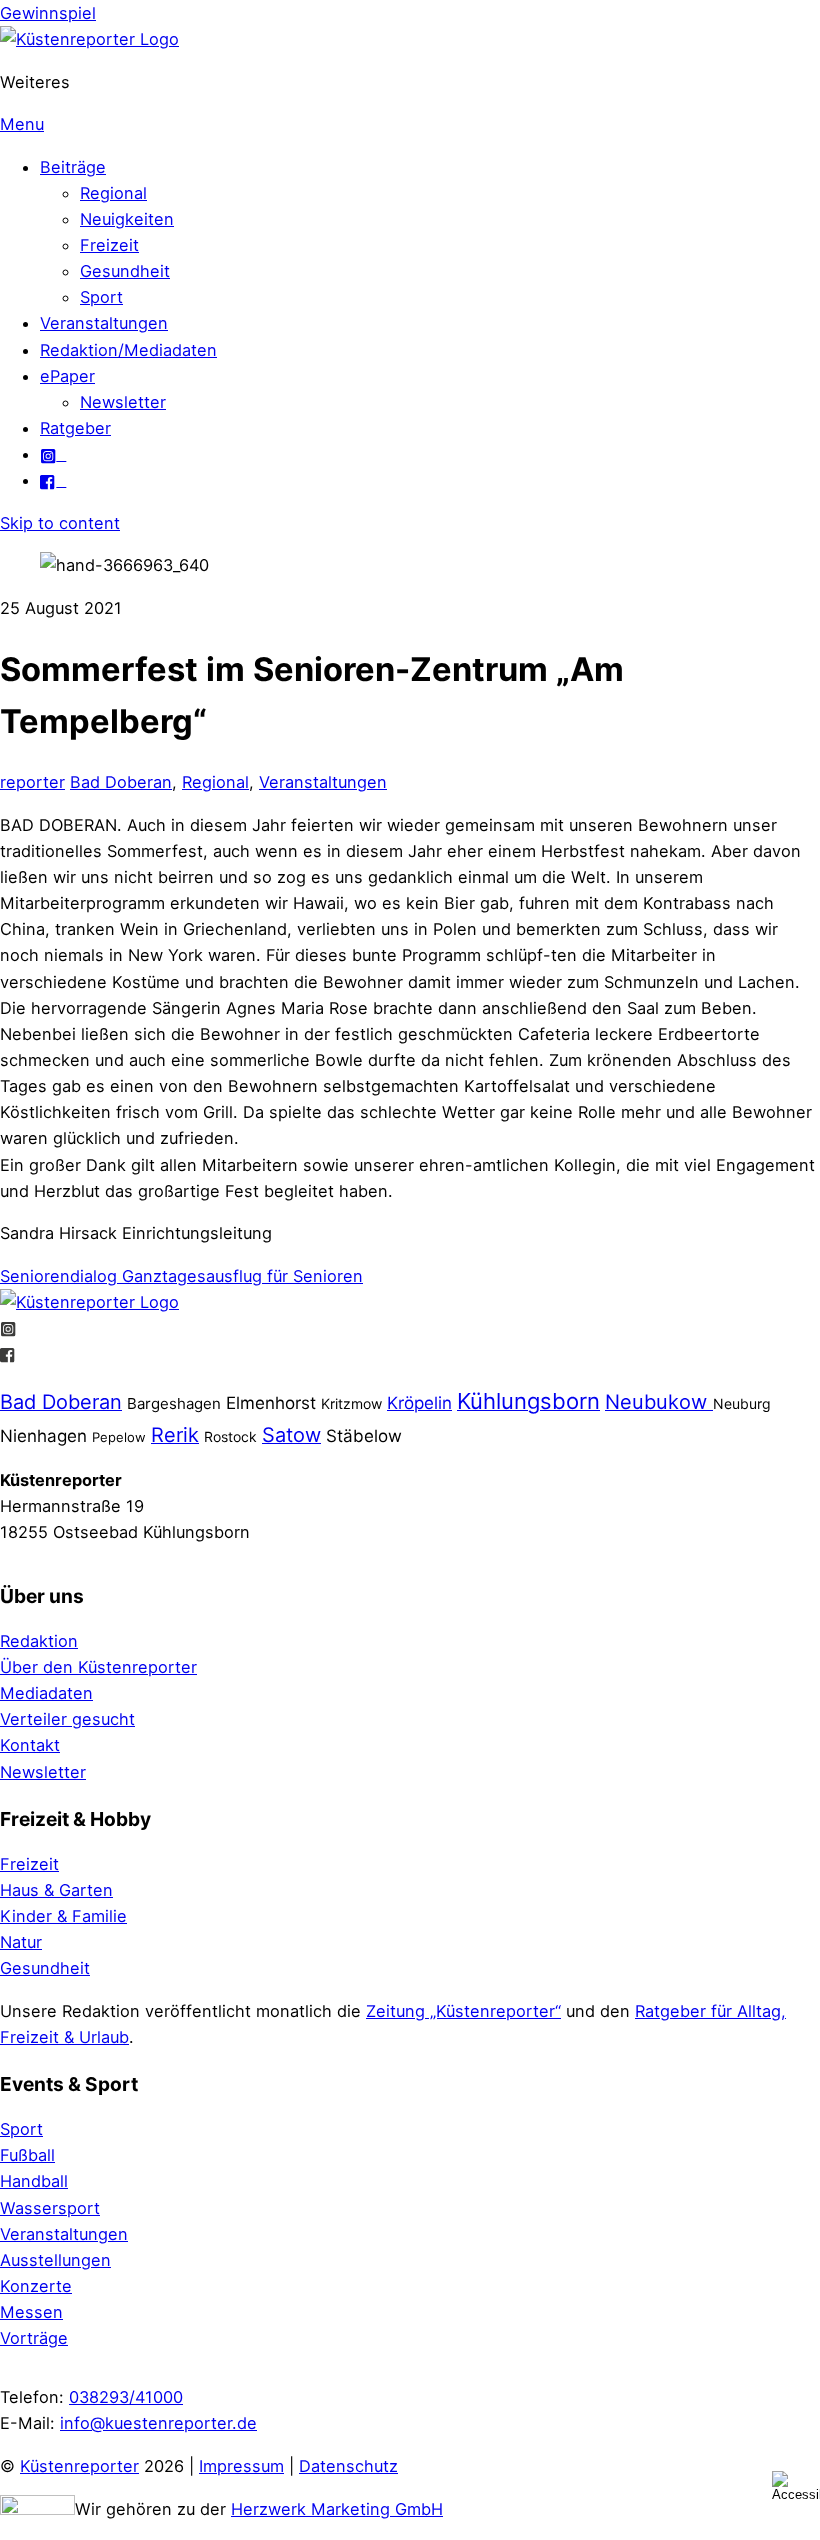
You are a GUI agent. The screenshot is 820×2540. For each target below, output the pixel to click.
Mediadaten (46, 1693)
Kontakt (30, 1745)
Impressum (241, 2466)
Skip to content (60, 523)
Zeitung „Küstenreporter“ (463, 2011)
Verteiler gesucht (67, 1719)
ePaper (67, 376)
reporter (32, 782)
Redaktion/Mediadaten (128, 350)
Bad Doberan (121, 782)
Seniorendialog (58, 1276)
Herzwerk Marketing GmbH (337, 2509)
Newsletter (123, 402)
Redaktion (39, 1641)
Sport (101, 297)
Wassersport (50, 2208)
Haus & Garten (56, 1890)
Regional (113, 193)
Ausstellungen (55, 2260)
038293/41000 (126, 2397)
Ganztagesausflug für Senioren (240, 1276)
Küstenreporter (79, 2466)
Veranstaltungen (104, 323)
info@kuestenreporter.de (158, 2423)
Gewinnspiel (48, 13)
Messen (31, 2312)
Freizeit (109, 245)
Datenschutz (348, 2466)
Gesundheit (125, 271)
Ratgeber (75, 428)
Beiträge (73, 167)
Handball (34, 2181)
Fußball (27, 2155)
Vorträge (34, 2338)
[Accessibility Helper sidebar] (796, 2486)
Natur (21, 1942)
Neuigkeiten (127, 219)
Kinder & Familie (63, 1916)
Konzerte (36, 2286)
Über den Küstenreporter (98, 1667)
